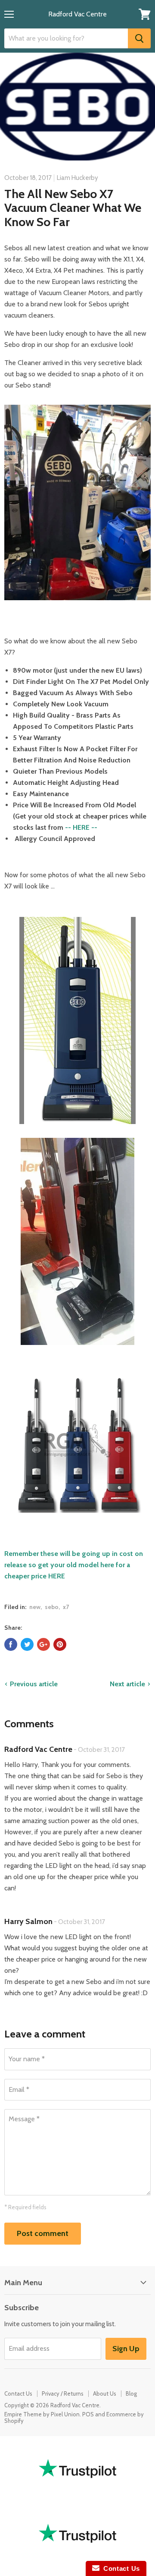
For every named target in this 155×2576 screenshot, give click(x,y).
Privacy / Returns (63, 2393)
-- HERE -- (81, 827)
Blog (131, 2393)
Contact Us (18, 2393)
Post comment (43, 2233)
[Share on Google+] (43, 1644)
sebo (52, 1607)
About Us (105, 2393)
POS (88, 2414)
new (35, 1607)
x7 (66, 1607)
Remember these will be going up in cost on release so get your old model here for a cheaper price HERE (74, 1565)
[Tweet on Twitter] (27, 1644)
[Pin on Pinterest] (60, 1644)
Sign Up (126, 2349)
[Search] (139, 38)
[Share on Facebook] (11, 1644)
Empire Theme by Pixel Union (42, 2414)
